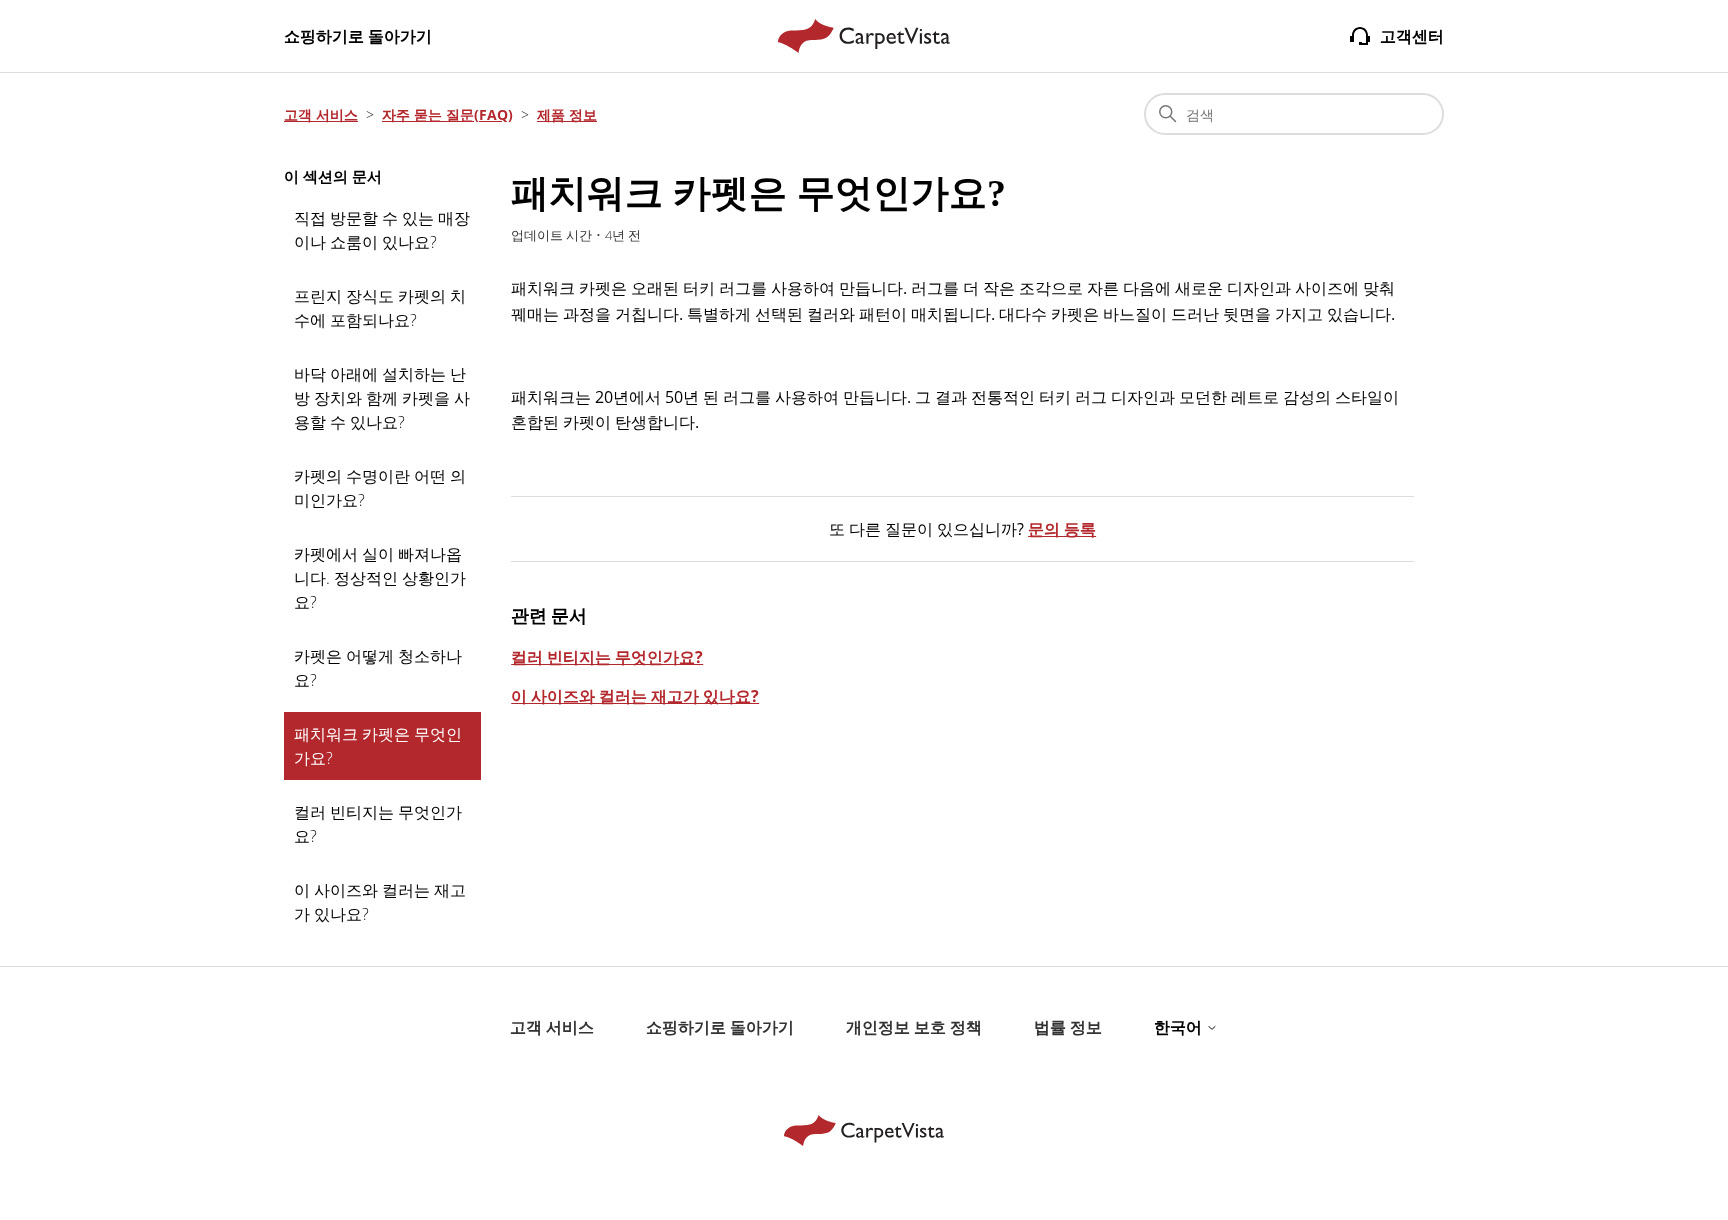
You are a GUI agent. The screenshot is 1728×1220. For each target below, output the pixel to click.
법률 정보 (1068, 1027)
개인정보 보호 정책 (914, 1027)
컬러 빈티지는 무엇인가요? (378, 824)
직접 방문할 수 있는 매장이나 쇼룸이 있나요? (382, 230)
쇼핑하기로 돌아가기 (358, 36)
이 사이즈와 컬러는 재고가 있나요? (380, 902)
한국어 (1180, 1027)
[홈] (864, 36)
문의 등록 (1062, 529)
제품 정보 (567, 114)
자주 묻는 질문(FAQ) (447, 114)
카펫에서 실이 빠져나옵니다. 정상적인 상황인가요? (380, 578)
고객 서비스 (321, 114)
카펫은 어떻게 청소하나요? (378, 668)
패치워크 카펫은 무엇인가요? (378, 746)
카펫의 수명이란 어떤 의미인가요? (380, 488)
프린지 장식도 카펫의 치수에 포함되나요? (380, 308)
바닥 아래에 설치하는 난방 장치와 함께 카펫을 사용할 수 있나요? (382, 398)
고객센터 (1412, 36)
